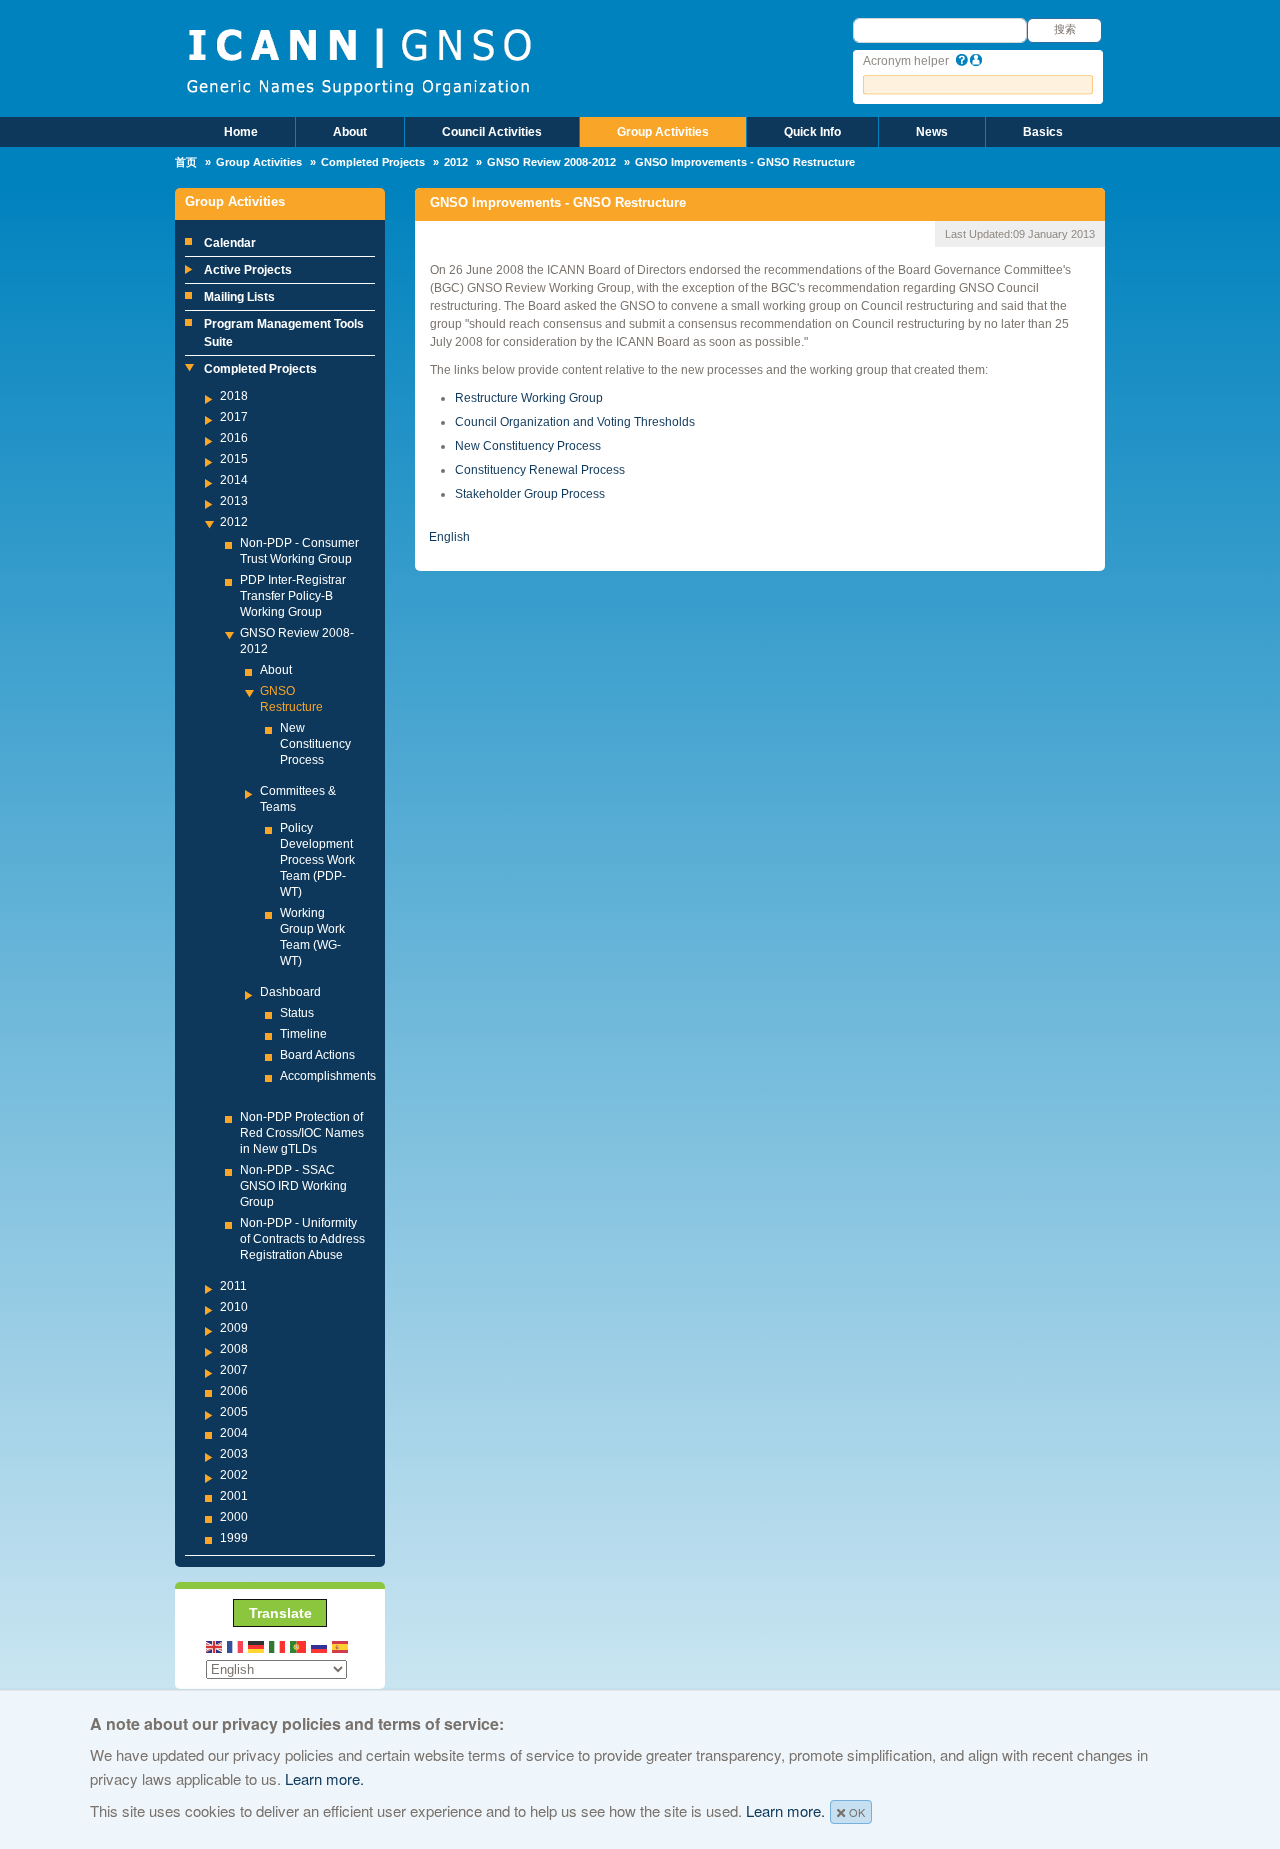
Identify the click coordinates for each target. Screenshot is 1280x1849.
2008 (234, 1349)
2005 (234, 1412)
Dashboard (290, 992)
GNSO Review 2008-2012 (551, 162)
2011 (233, 1286)
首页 (186, 162)
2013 (234, 501)
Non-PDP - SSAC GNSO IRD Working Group (293, 1186)
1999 (234, 1538)
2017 (234, 417)
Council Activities (492, 132)
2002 (234, 1475)
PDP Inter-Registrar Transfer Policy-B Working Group (293, 596)
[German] (257, 1645)
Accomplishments (328, 1076)
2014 (234, 480)
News (932, 132)
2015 (234, 459)
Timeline (303, 1034)
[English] (215, 1645)
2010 (234, 1307)
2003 (234, 1454)
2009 (234, 1328)
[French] (236, 1645)
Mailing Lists (239, 297)
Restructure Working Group (529, 398)
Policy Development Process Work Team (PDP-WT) (317, 860)
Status (297, 1013)
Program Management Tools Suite (284, 333)
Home (241, 132)
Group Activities (663, 132)
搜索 (1065, 29)
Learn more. (324, 1778)
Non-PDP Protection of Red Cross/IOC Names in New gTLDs (302, 1133)
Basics (1043, 132)
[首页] (358, 60)
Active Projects (248, 270)
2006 (234, 1391)
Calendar (230, 243)
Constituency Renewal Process (540, 470)
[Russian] (320, 1645)
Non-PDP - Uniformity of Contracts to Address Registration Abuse (302, 1239)
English (449, 537)
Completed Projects (373, 162)
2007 (234, 1370)
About (350, 132)
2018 (234, 396)
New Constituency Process (315, 744)
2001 (234, 1496)
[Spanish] (341, 1645)
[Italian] (278, 1645)
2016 (234, 438)
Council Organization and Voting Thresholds (575, 422)
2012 (456, 162)
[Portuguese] (299, 1645)
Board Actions (317, 1055)
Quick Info (812, 132)
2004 (234, 1433)
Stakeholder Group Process (530, 494)
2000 (234, 1517)
